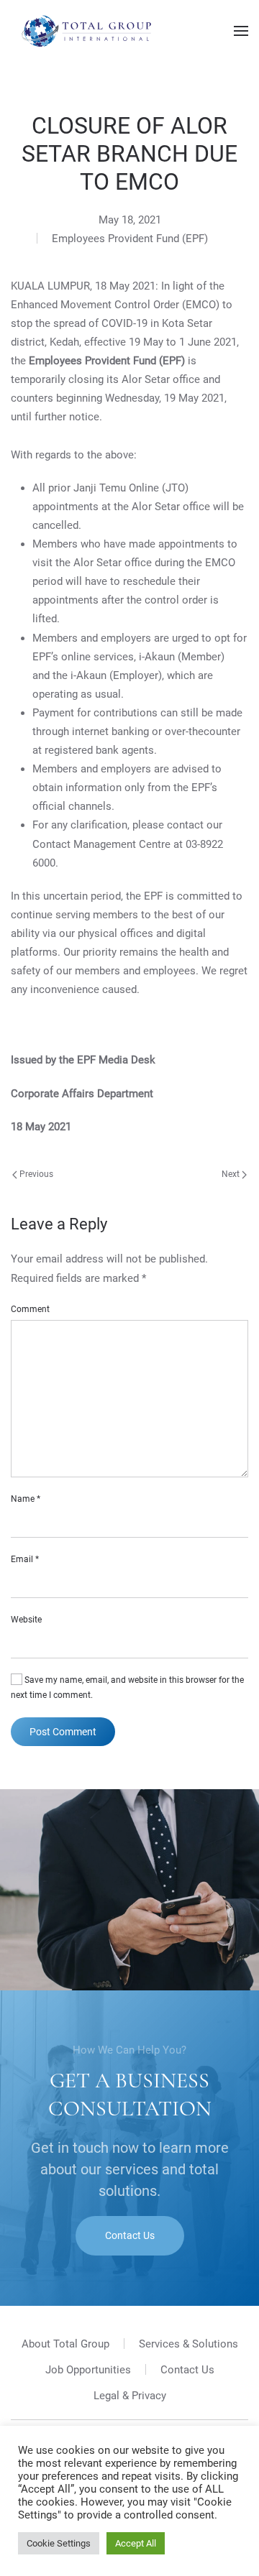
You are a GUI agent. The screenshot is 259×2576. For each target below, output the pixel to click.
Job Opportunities (88, 2370)
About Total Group (65, 2344)
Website (26, 1620)
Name (26, 1499)
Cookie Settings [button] (59, 2543)
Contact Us (130, 2235)
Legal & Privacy (130, 2396)
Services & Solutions (188, 2344)
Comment (30, 1309)
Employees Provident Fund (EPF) (130, 239)
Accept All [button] (136, 2543)
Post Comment (63, 1732)
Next (232, 1174)
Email (25, 1559)
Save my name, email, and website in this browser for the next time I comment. (127, 1688)
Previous (35, 1174)
